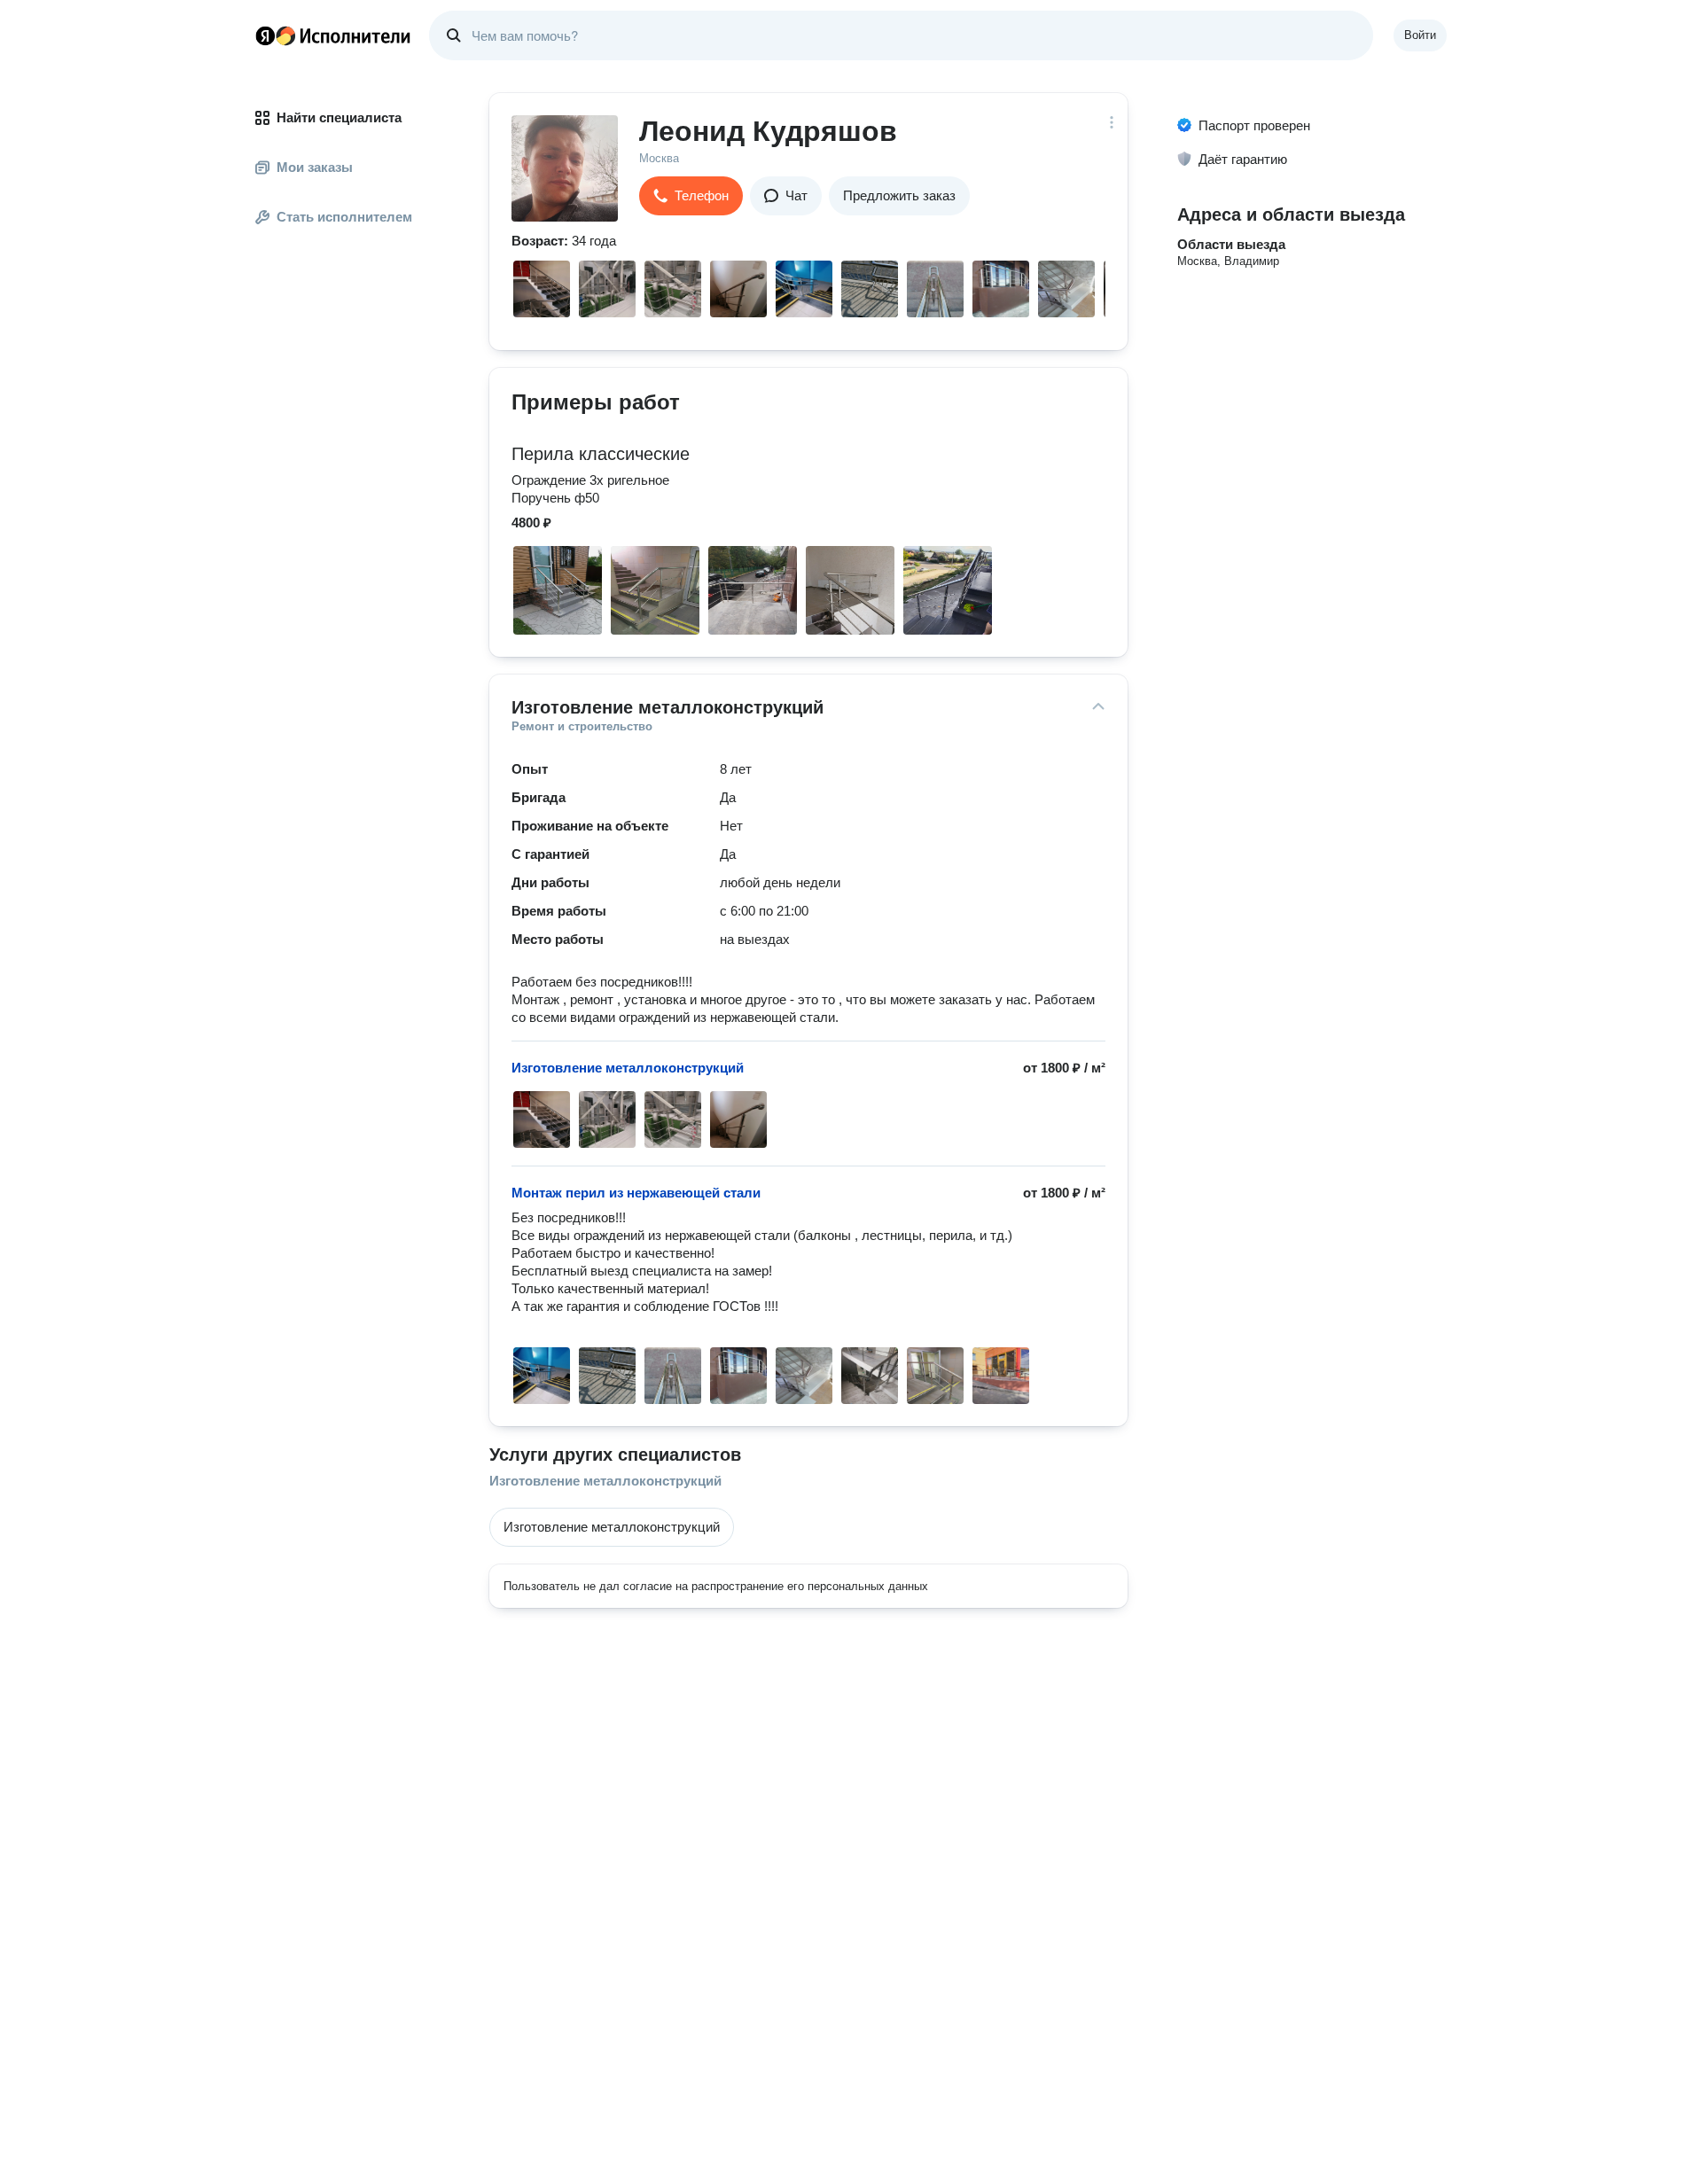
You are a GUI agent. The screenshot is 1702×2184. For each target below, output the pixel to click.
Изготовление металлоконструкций (605, 1481)
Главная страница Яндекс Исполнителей (333, 35)
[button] (691, 196)
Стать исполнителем (344, 217)
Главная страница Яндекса (265, 35)
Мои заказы (315, 167)
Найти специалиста (339, 117)
